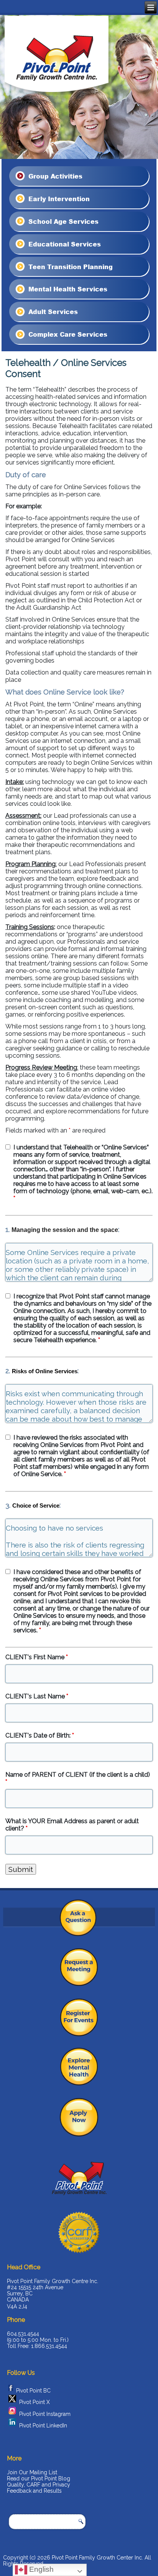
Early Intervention (58, 199)
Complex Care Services (67, 334)
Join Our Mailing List (32, 2472)
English (40, 2569)
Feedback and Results (34, 2491)
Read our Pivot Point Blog (39, 2478)
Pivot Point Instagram (45, 2414)
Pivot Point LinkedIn (43, 2426)
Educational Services (64, 244)
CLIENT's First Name (37, 1657)
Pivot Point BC (33, 2390)
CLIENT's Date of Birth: (40, 1735)
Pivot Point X (35, 2402)
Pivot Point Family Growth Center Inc (97, 2558)
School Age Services (63, 221)
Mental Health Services (67, 289)
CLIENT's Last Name (37, 1696)
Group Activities (54, 176)
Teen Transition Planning (70, 266)
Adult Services (52, 312)
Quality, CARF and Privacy (39, 2485)
